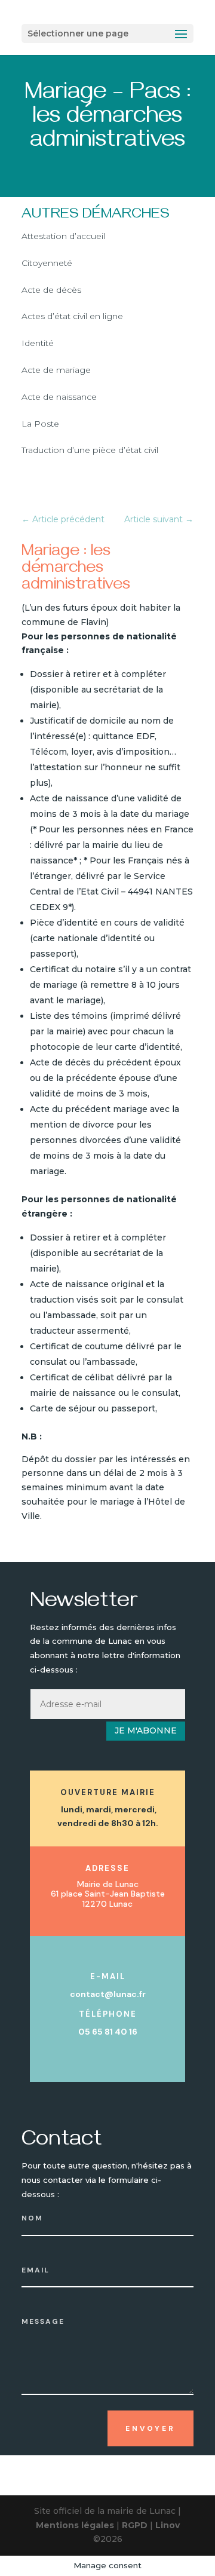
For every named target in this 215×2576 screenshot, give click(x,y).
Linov (168, 2525)
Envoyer (150, 2428)
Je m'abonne (146, 1730)
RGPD (135, 2525)
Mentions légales (75, 2525)
